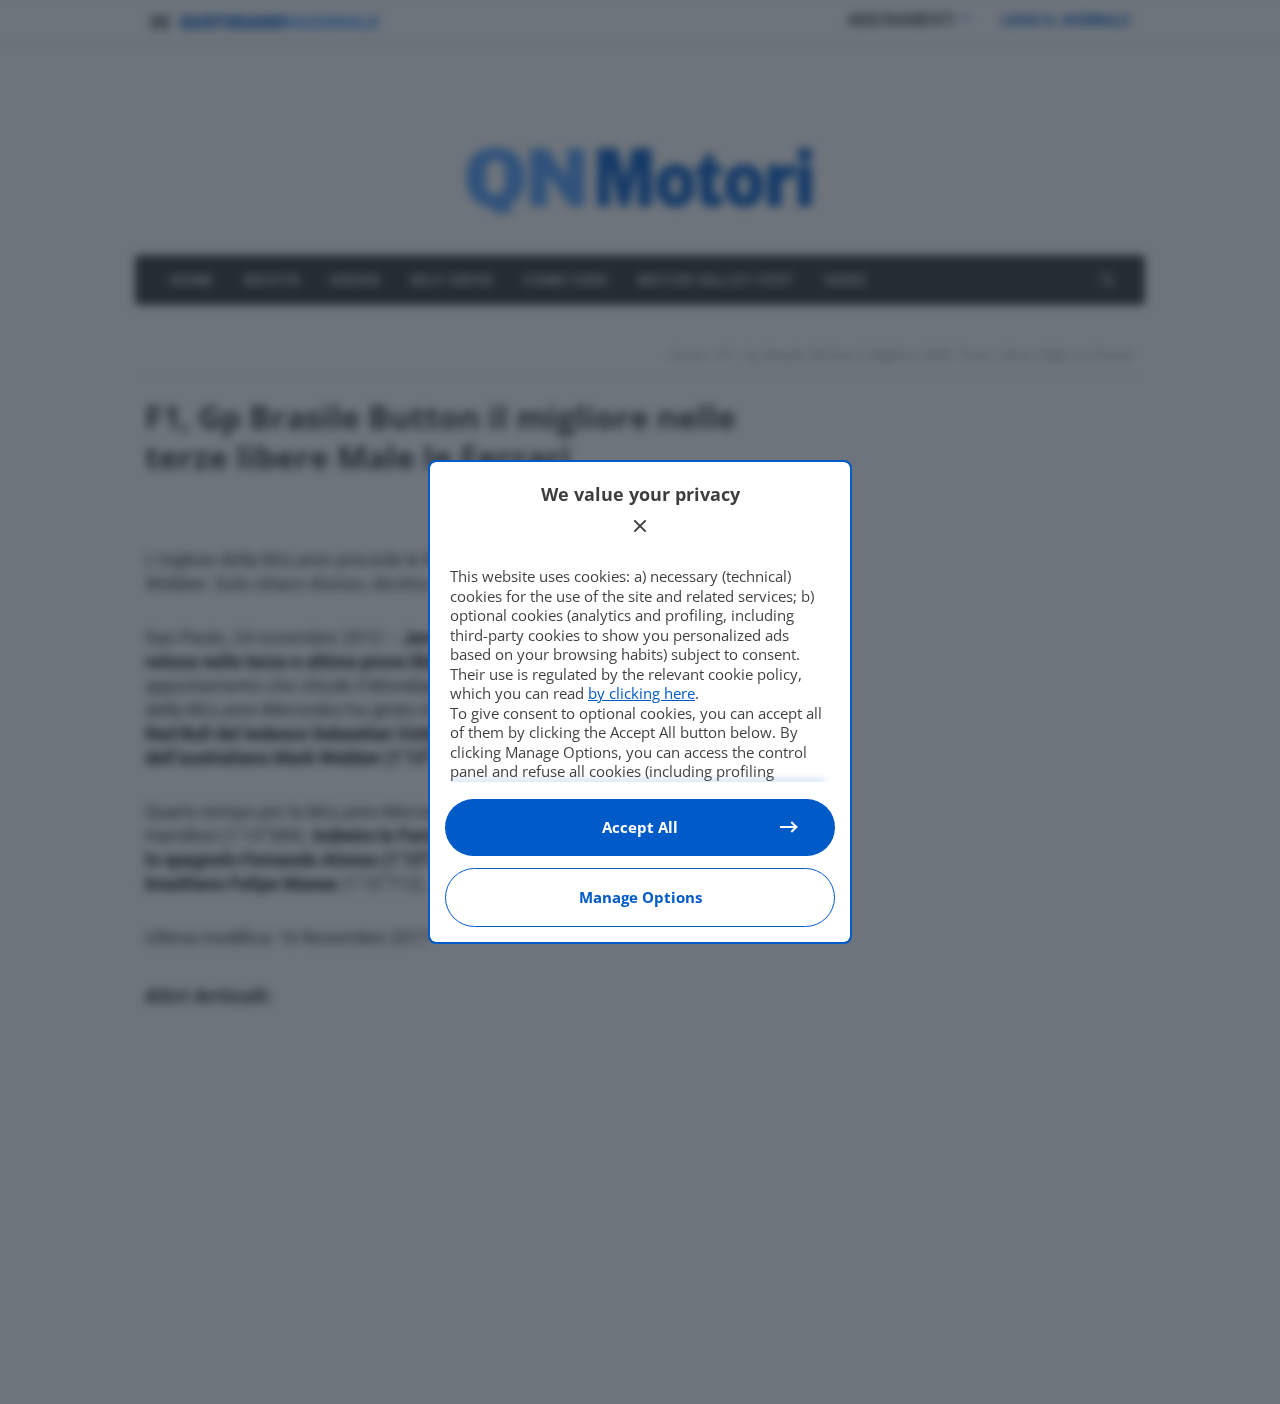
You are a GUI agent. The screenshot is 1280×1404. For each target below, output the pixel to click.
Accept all (640, 827)
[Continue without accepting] (640, 526)
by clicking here (641, 693)
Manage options (640, 897)
